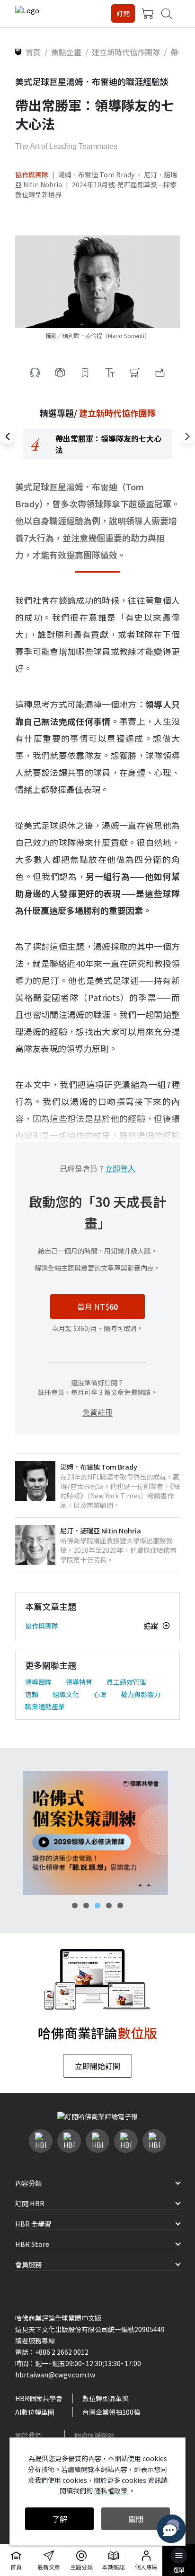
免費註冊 (97, 1412)
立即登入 (120, 1168)
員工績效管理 (126, 1682)
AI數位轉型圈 (35, 2412)
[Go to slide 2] (86, 1906)
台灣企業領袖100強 (111, 2412)
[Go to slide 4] (109, 1906)
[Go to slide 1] (75, 1906)
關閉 (136, 2519)
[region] (97, 444)
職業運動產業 (45, 1706)
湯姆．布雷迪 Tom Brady (97, 174)
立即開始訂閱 (97, 2066)
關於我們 (28, 2435)
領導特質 (79, 1682)
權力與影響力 (141, 1694)
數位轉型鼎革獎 (106, 2398)
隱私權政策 (111, 2490)
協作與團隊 (32, 174)
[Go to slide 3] (97, 1906)
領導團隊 (38, 1682)
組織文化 (66, 1694)
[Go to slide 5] (120, 1906)
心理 (100, 1694)
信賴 (32, 1694)
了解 (60, 2519)
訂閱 (123, 13)
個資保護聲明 (94, 2435)
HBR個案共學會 (39, 2398)
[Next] (187, 436)
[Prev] (8, 436)
